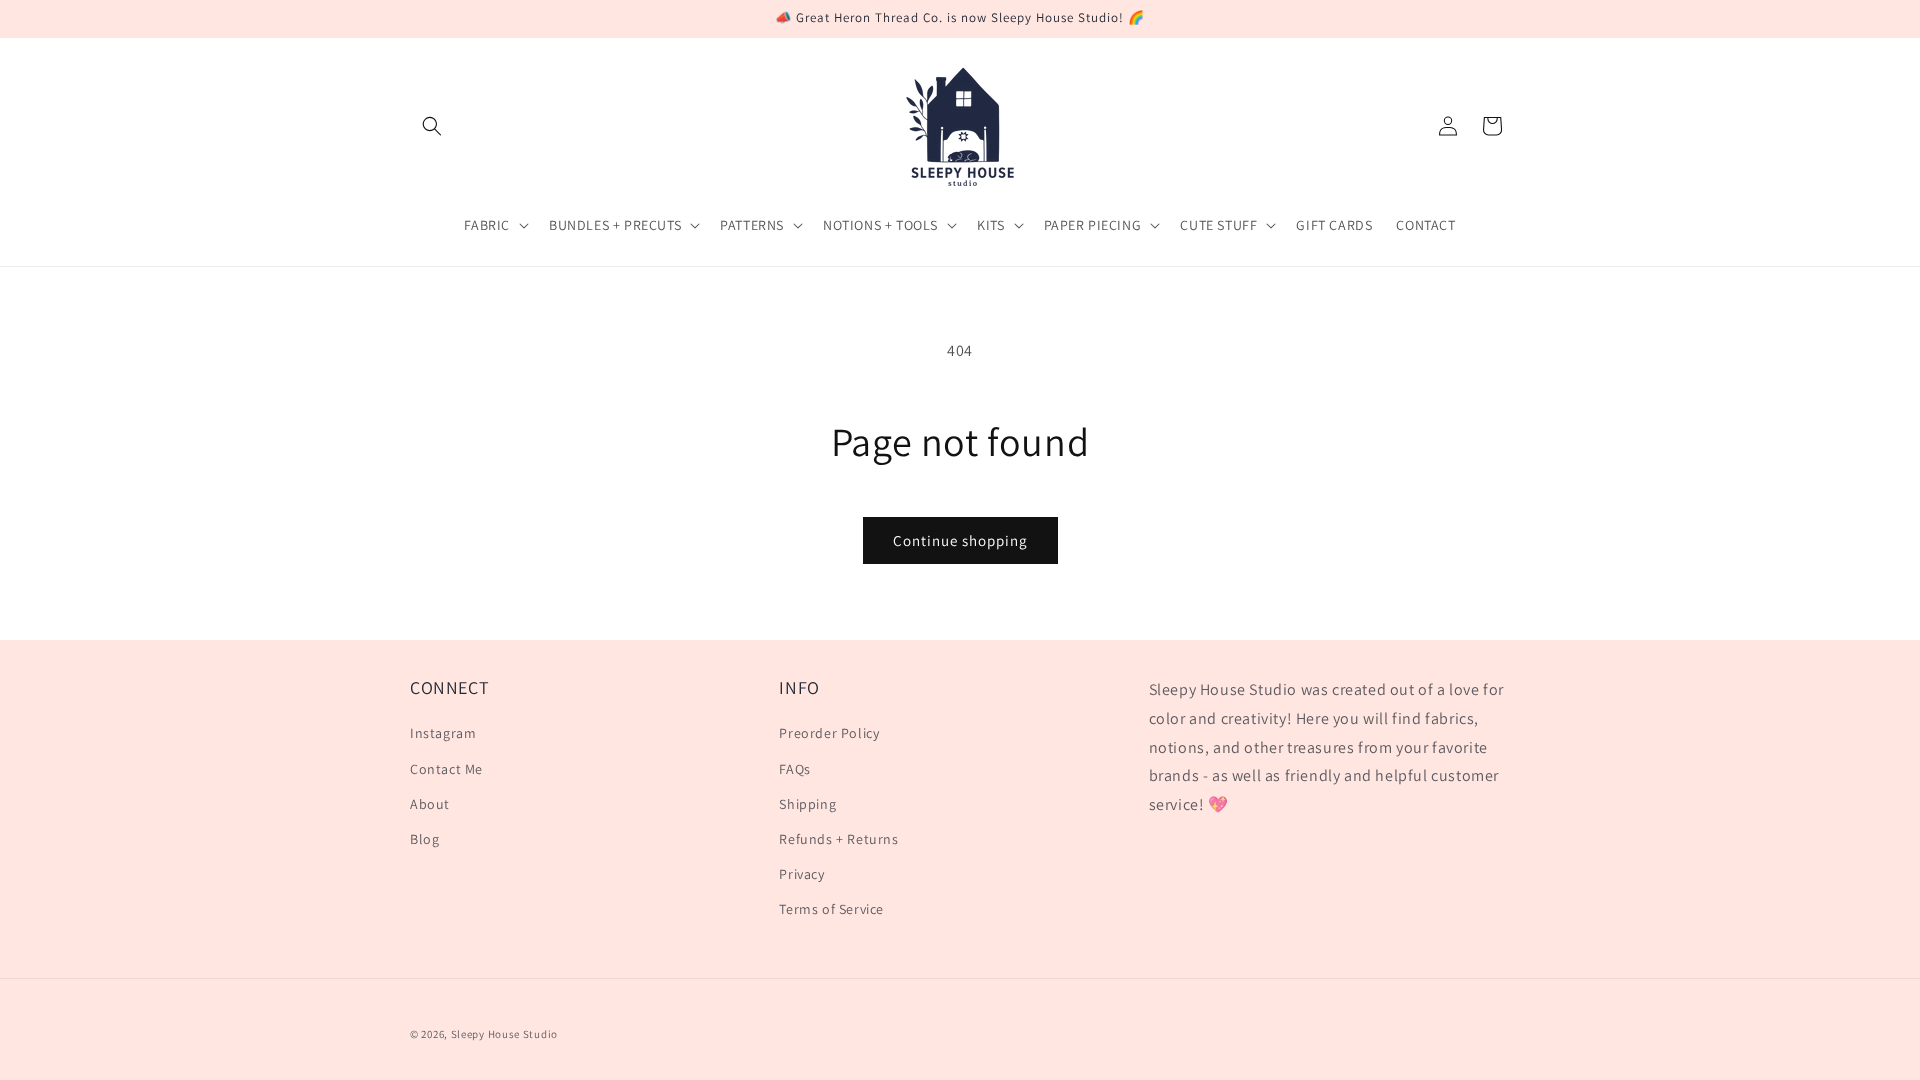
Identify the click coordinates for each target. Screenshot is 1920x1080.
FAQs (794, 769)
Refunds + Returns (838, 839)
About (430, 804)
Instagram (443, 733)
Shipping (807, 804)
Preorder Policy (829, 733)
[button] (432, 126)
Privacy (801, 874)
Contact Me (446, 769)
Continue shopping (960, 540)
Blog (424, 839)
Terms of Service (831, 909)
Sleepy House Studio (504, 1034)
